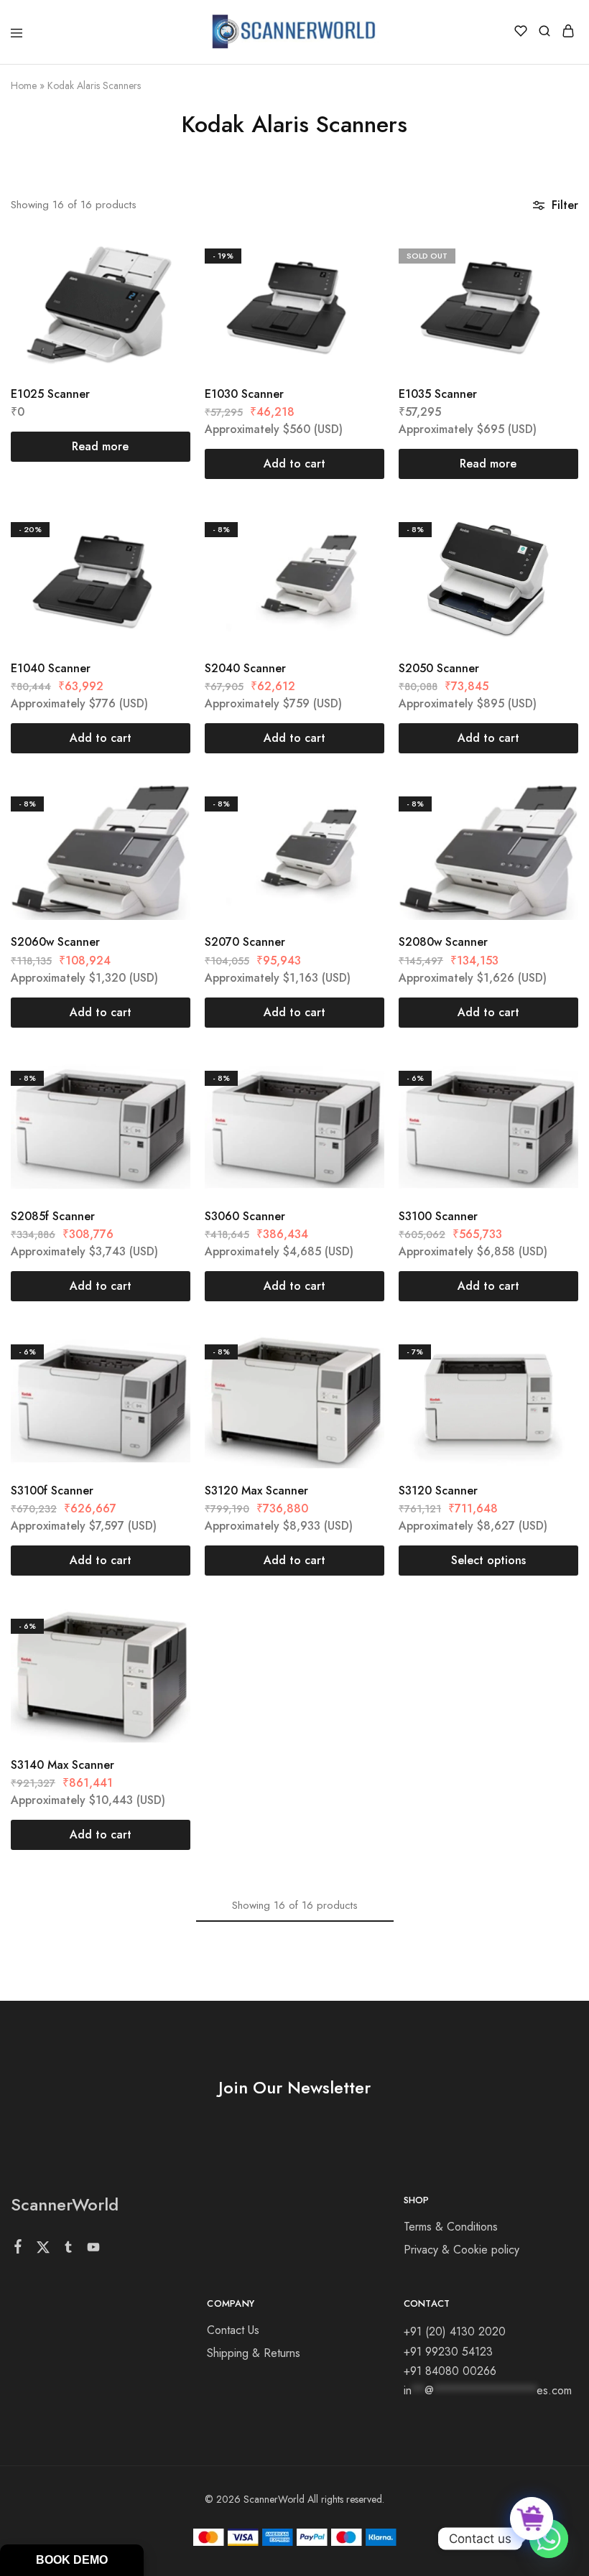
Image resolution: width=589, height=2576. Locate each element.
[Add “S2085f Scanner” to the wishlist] (164, 1108)
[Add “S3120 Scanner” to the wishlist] (552, 1381)
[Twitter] (43, 2250)
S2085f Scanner (53, 1216)
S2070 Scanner (245, 942)
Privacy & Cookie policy (462, 2250)
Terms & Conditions (451, 2227)
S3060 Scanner (245, 1216)
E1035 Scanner (438, 394)
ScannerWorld (65, 2204)
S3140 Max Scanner (62, 1765)
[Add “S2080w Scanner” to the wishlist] (552, 833)
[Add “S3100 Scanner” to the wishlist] (552, 1108)
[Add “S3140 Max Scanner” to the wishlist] (164, 1656)
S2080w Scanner (443, 942)
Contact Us (233, 2330)
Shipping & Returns (254, 2353)
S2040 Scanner (245, 668)
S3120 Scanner (438, 1491)
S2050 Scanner (439, 668)
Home (24, 85)
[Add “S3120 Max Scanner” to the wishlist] (358, 1381)
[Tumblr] (69, 2250)
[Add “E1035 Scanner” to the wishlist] (552, 285)
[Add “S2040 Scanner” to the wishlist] (358, 559)
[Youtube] (94, 2250)
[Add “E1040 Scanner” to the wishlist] (164, 559)
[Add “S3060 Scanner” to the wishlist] (358, 1108)
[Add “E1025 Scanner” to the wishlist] (164, 285)
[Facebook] (18, 2249)
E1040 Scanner (51, 668)
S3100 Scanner (438, 1216)
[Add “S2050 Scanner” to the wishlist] (552, 559)
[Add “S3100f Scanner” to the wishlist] (164, 1381)
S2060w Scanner (55, 942)
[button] (294, 464)
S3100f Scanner (52, 1491)
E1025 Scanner (50, 394)
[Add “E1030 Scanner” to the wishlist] (358, 285)
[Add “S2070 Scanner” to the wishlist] (358, 833)
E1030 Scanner (244, 394)
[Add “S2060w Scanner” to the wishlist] (164, 833)
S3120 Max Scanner (256, 1491)
